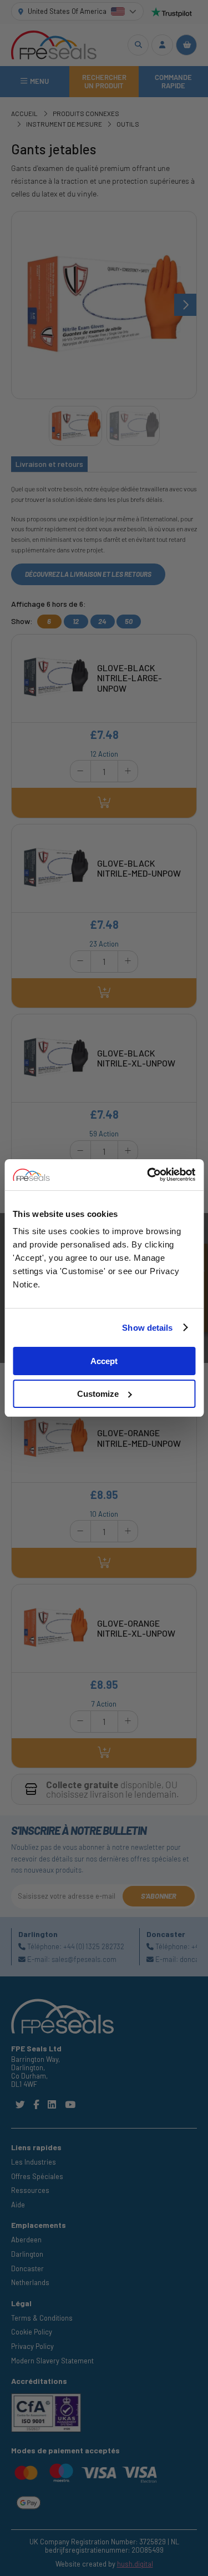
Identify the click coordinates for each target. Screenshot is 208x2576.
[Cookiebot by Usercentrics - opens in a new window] (148, 1175)
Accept (104, 1361)
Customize (98, 1394)
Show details (147, 1328)
